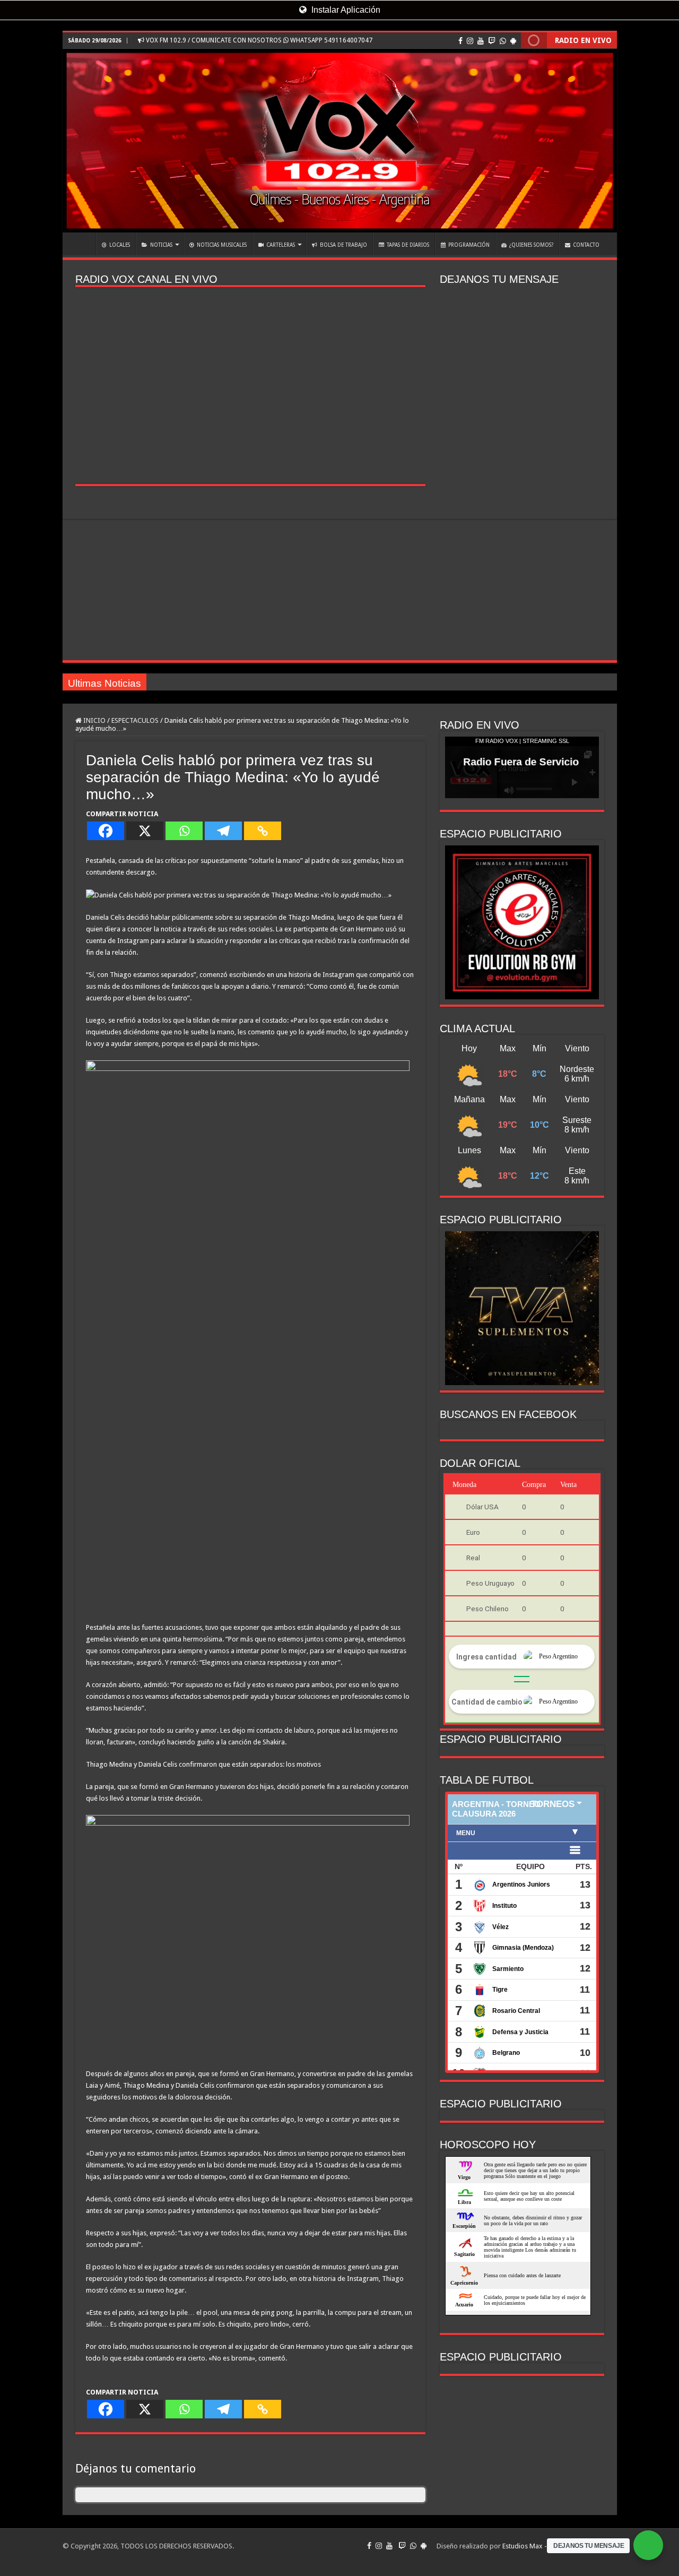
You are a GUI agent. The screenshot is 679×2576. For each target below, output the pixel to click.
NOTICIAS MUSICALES (222, 245)
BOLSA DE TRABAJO (343, 245)
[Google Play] (513, 41)
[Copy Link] (263, 831)
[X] (145, 831)
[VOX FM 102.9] (340, 141)
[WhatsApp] (503, 41)
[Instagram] (470, 41)
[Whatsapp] (184, 831)
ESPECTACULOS (135, 720)
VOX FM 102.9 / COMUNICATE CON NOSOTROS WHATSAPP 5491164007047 (258, 40)
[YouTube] (481, 41)
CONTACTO (586, 245)
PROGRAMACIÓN (469, 245)
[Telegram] (223, 831)
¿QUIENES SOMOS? (531, 245)
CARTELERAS (281, 245)
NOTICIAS (161, 245)
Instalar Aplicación (345, 10)
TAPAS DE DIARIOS (408, 245)
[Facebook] (460, 41)
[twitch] (492, 41)
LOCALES (120, 245)
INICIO (82, 244)
